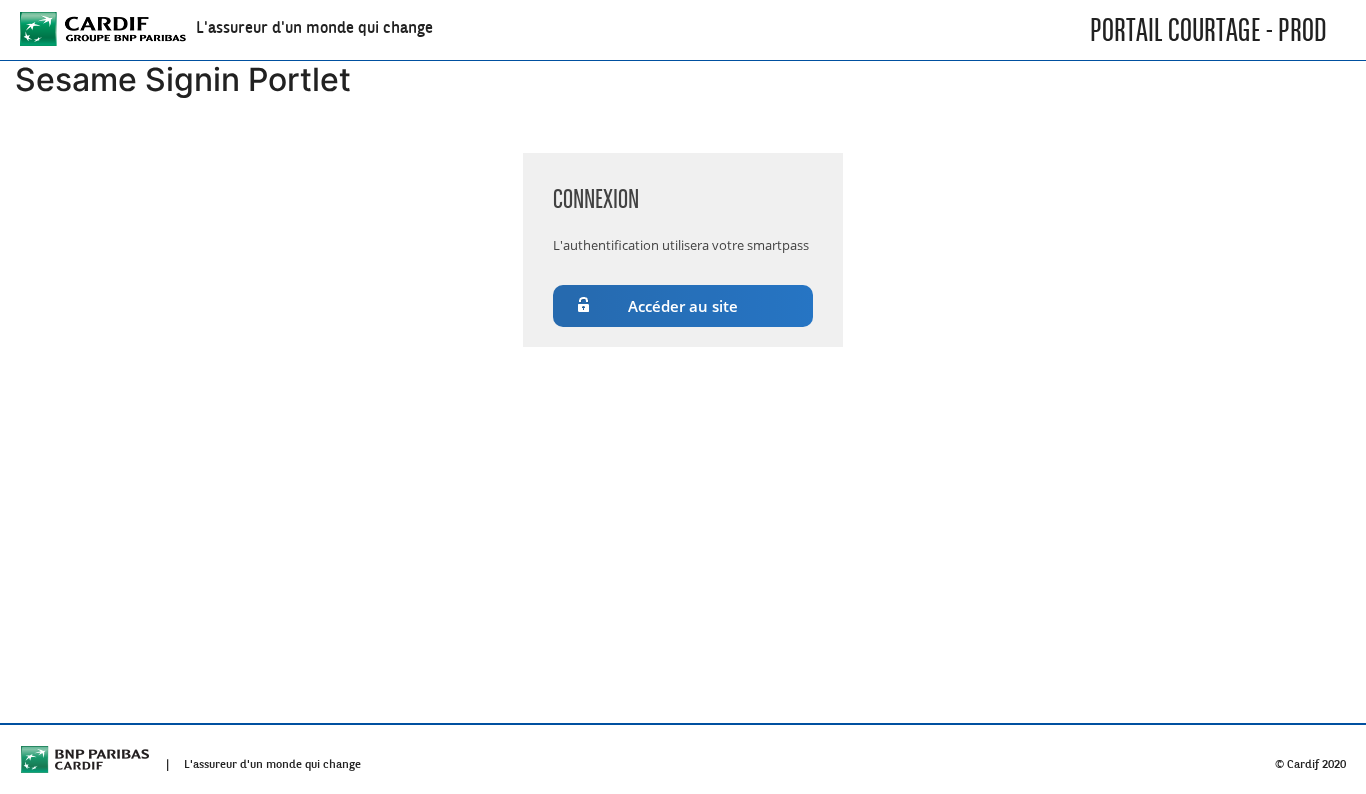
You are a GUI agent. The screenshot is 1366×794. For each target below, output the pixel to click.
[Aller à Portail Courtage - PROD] (103, 30)
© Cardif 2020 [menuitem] (1310, 759)
